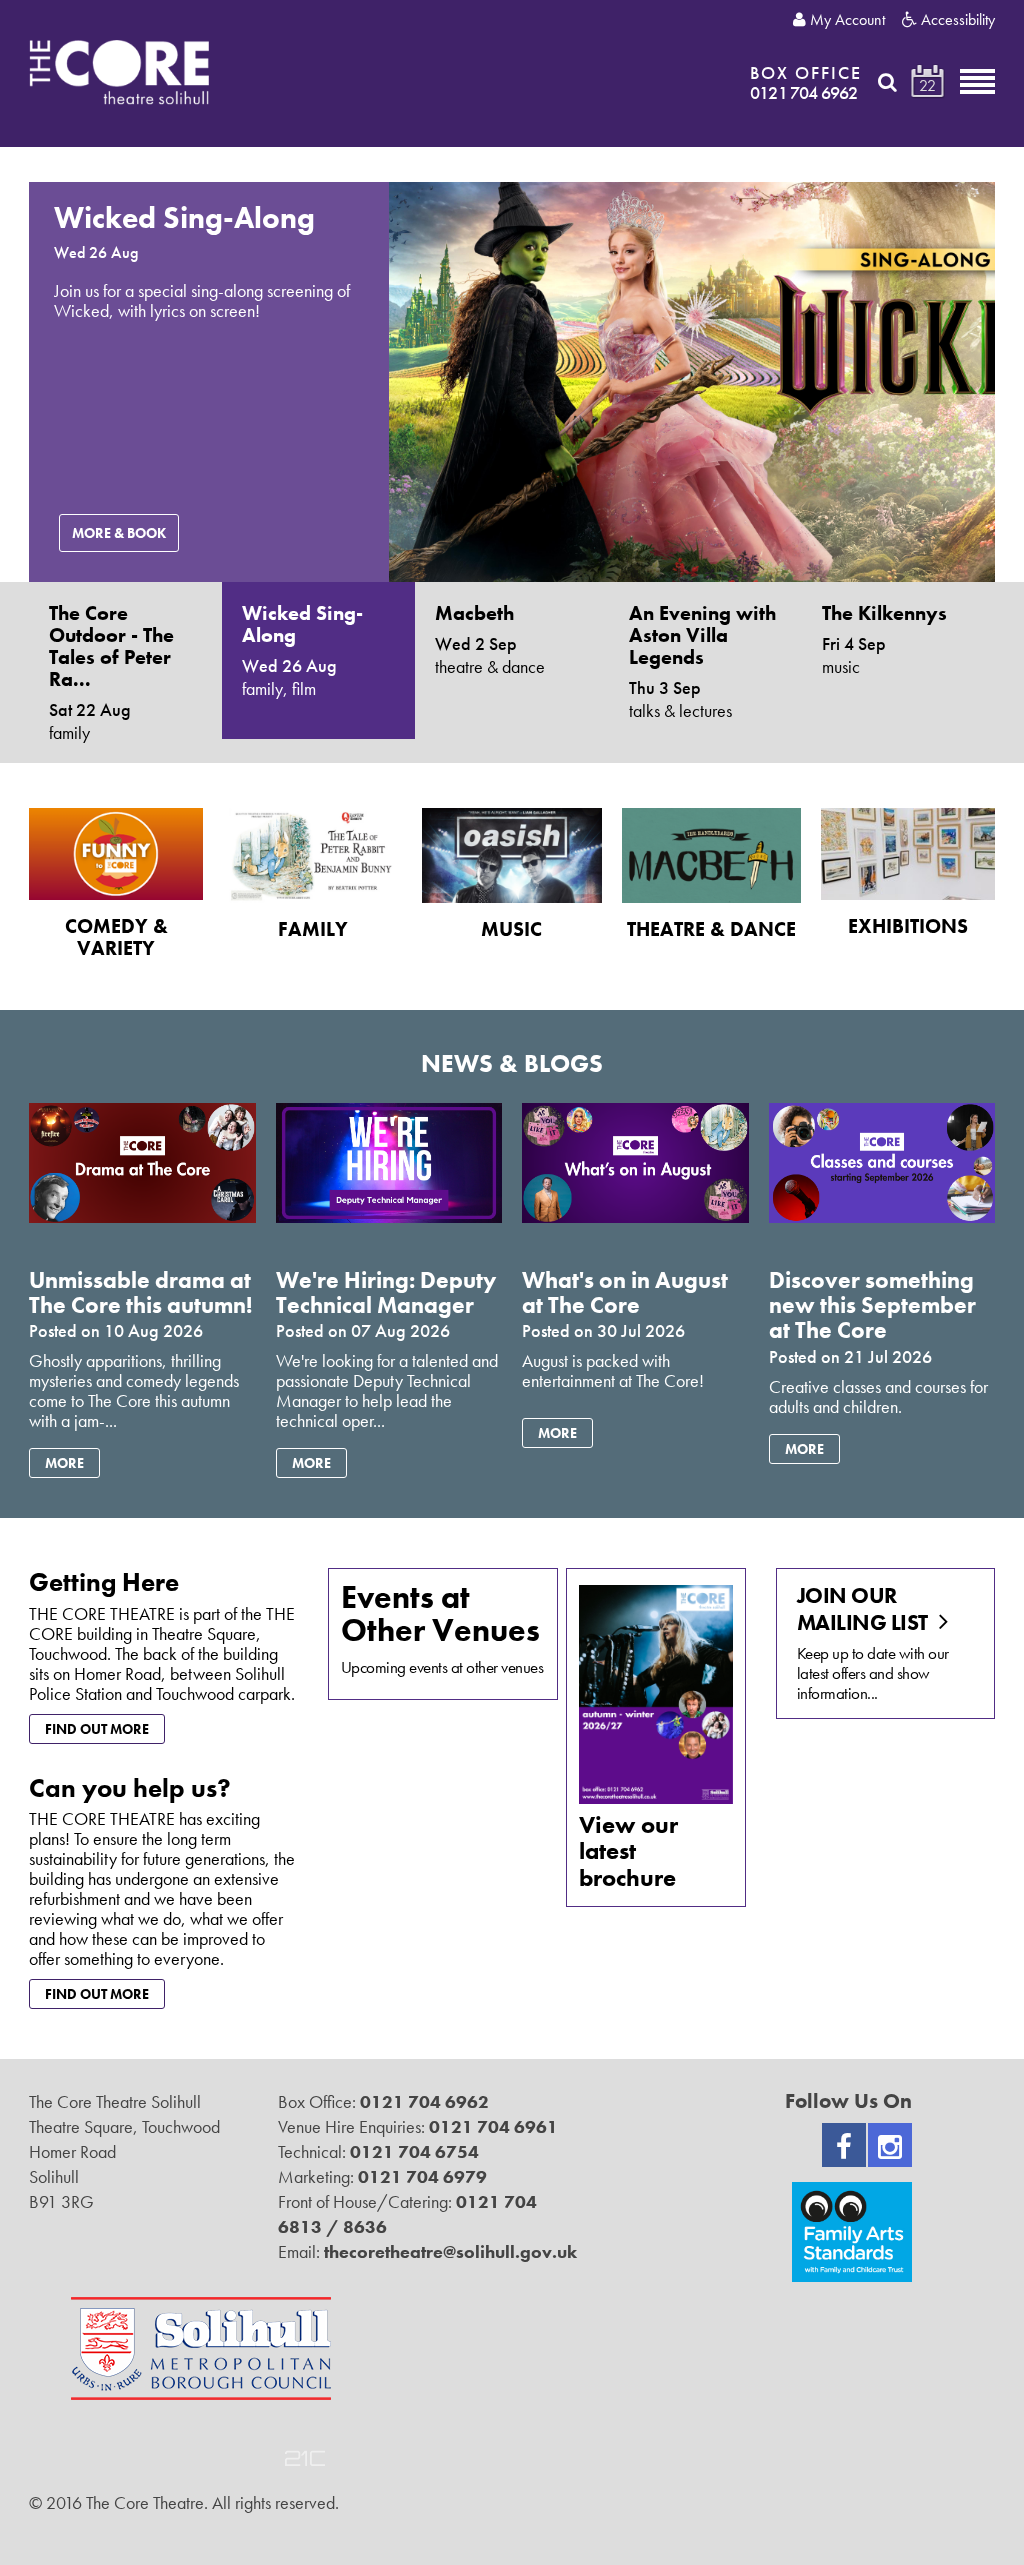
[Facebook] (844, 2145)
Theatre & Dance (711, 929)
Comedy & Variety (116, 937)
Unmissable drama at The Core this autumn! (140, 1292)
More (64, 1463)
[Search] (888, 82)
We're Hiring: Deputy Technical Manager (386, 1292)
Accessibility (956, 20)
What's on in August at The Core (625, 1292)
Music (511, 929)
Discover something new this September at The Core (872, 1305)
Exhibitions (908, 926)
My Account (845, 20)
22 (927, 85)
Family (313, 929)
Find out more (97, 1729)
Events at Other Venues (440, 1614)
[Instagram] (890, 2145)
